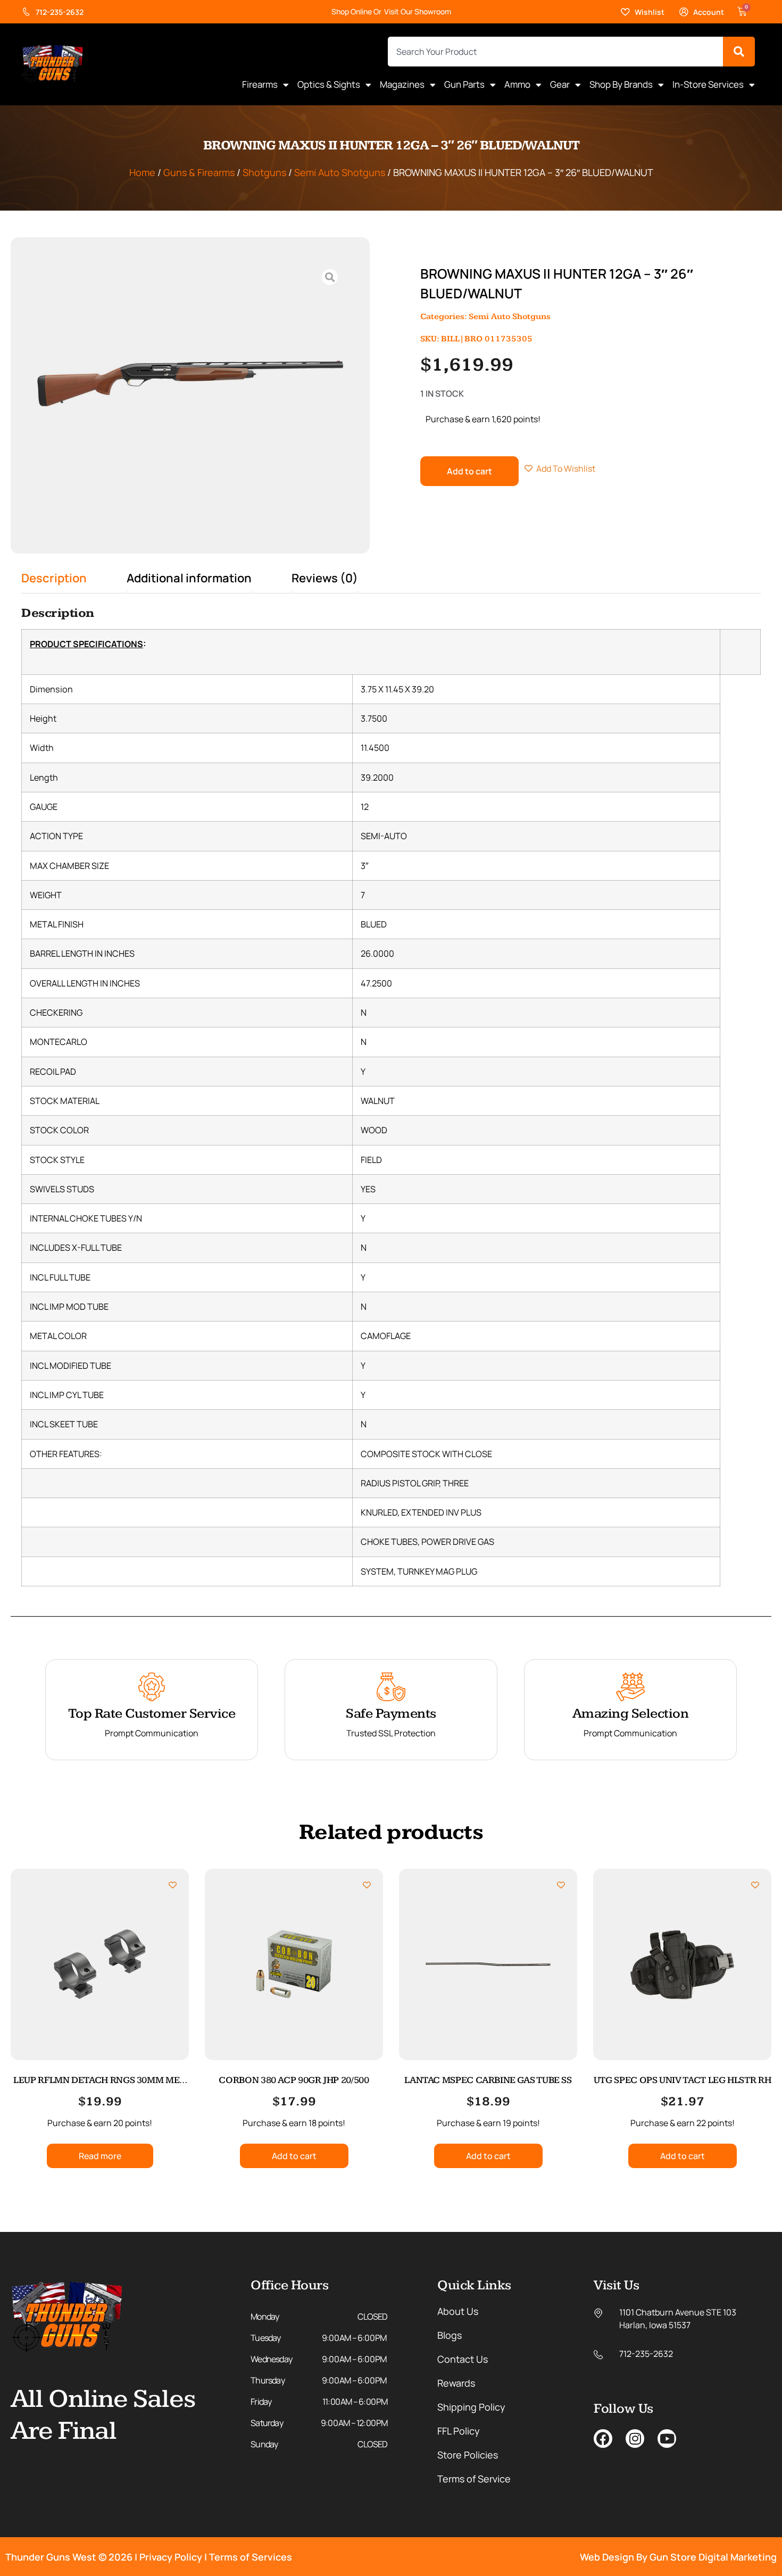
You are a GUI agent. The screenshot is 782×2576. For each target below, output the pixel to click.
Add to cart (469, 471)
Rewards (456, 2383)
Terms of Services (251, 2557)
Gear (560, 84)
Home (142, 172)
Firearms (260, 84)
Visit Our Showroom (418, 11)
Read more (100, 2156)
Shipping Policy (471, 2407)
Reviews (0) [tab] (325, 578)
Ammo (517, 84)
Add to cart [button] (294, 2156)
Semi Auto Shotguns (340, 172)
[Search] (739, 52)
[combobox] (555, 52)
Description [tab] (54, 578)
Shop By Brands (621, 84)
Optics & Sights (329, 84)
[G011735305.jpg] (190, 383)
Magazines (402, 84)
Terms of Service (474, 2479)
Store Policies (468, 2455)
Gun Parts (464, 84)
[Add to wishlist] (173, 1885)
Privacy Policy (171, 2557)
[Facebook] (603, 2439)
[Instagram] (635, 2439)
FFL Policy (459, 2431)
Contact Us (463, 2359)
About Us (458, 2311)
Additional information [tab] (189, 578)
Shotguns (264, 172)
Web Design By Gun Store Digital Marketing (678, 2557)
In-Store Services (708, 84)
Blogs (450, 2335)
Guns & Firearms (199, 172)
